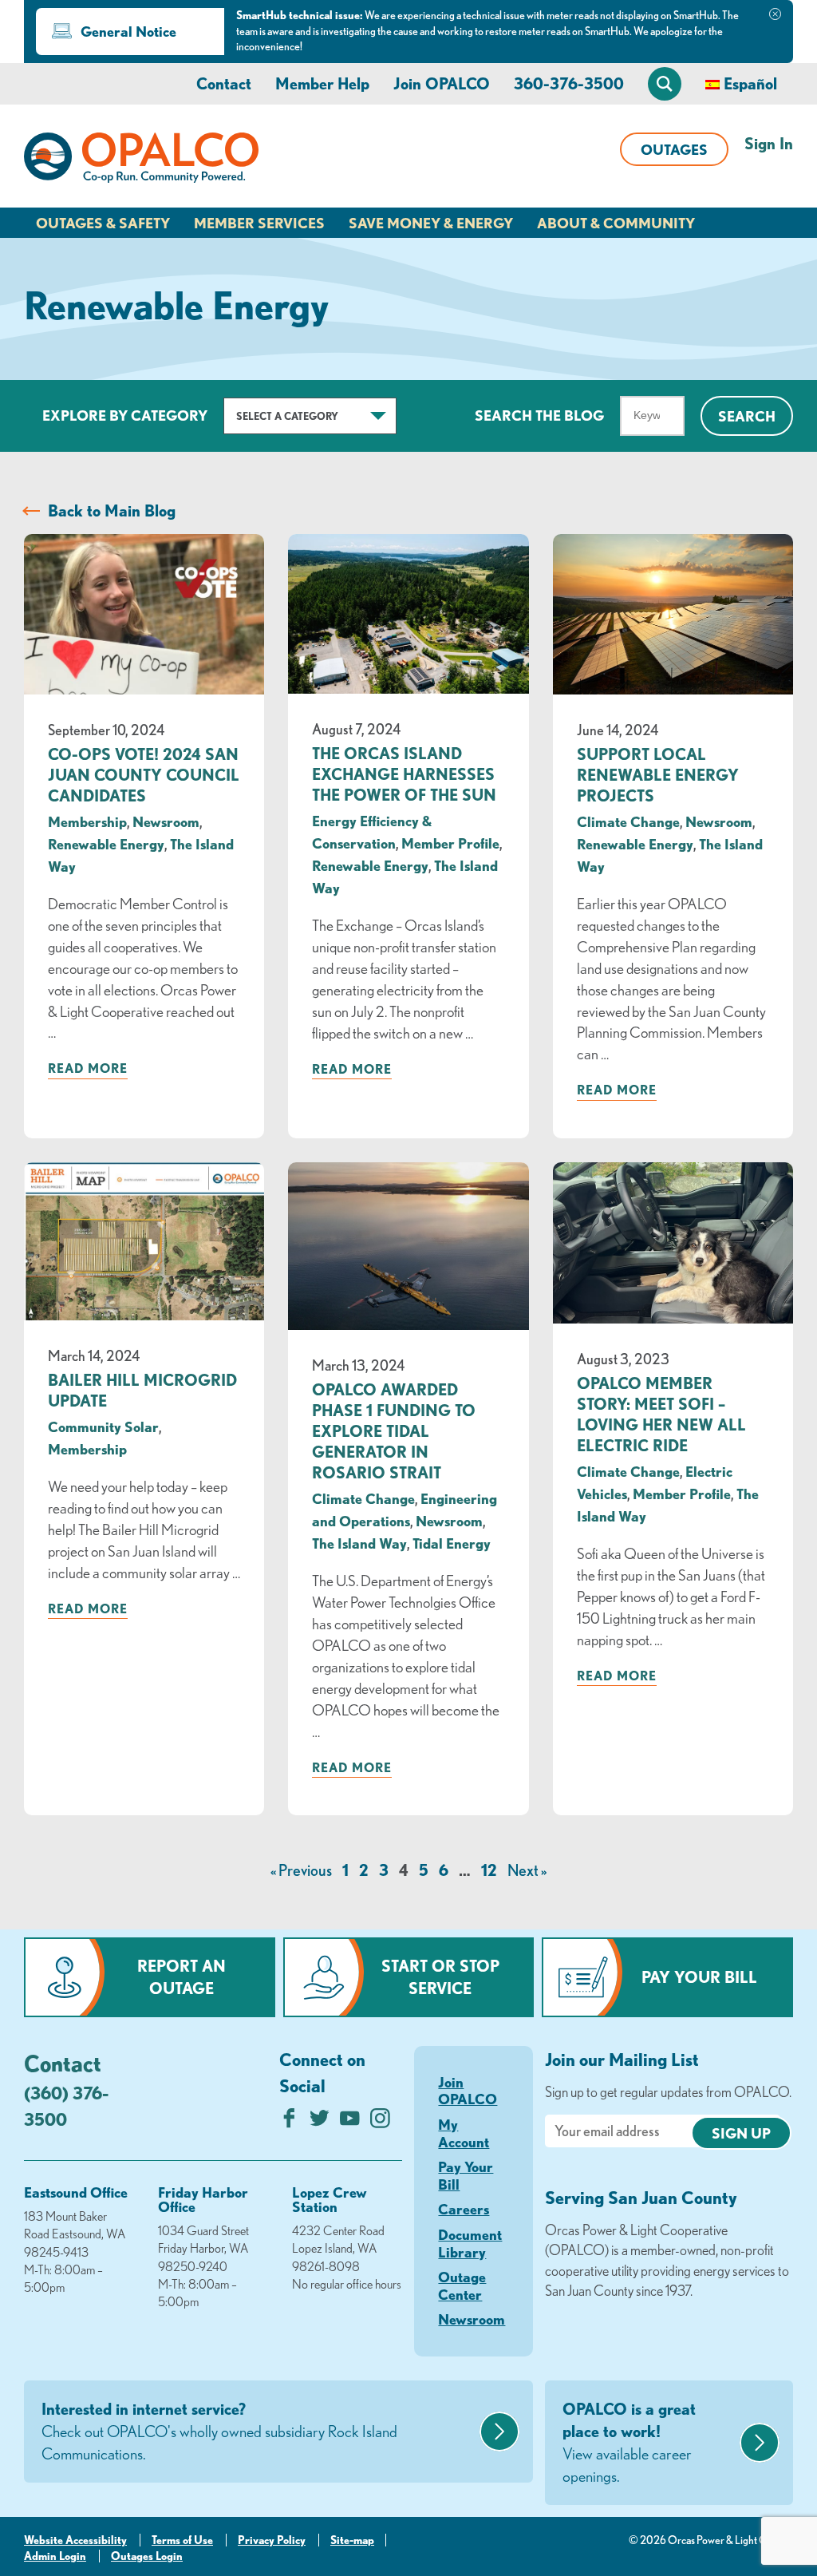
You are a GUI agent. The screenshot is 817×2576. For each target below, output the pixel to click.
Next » (527, 1870)
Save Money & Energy (431, 223)
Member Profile (450, 843)
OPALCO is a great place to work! (629, 2442)
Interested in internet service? (219, 2431)
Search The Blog (539, 415)
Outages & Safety (103, 223)
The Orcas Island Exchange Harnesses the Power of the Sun (404, 774)
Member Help (322, 83)
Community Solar (103, 1426)
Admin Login (55, 2556)
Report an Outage (182, 1977)
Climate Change (628, 821)
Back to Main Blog (112, 510)
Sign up (741, 2133)
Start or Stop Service (440, 1977)
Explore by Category (125, 415)
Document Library (470, 2243)
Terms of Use (182, 2540)
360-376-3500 (569, 83)
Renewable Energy (106, 844)
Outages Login (147, 2556)
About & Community (616, 223)
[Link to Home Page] (141, 160)
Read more (88, 1068)
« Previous (301, 1870)
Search (747, 416)
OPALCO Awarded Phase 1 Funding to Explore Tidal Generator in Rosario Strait (394, 1431)
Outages (674, 149)
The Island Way (359, 1543)
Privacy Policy (272, 2540)
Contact (224, 83)
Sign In (769, 143)
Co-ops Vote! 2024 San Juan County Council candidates (144, 775)
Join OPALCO (442, 83)
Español (750, 83)
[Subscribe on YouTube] (350, 2122)
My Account (464, 2133)
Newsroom (166, 821)
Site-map (352, 2540)
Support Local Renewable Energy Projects (658, 775)
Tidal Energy (452, 1543)
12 (489, 1870)
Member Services (259, 223)
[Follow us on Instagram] (380, 2122)
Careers (464, 2209)
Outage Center (462, 2285)
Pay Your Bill (699, 1977)
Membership (87, 821)
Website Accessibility (75, 2540)
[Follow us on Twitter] (320, 2122)
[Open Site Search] (665, 84)
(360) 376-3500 (66, 2106)
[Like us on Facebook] (289, 2122)
